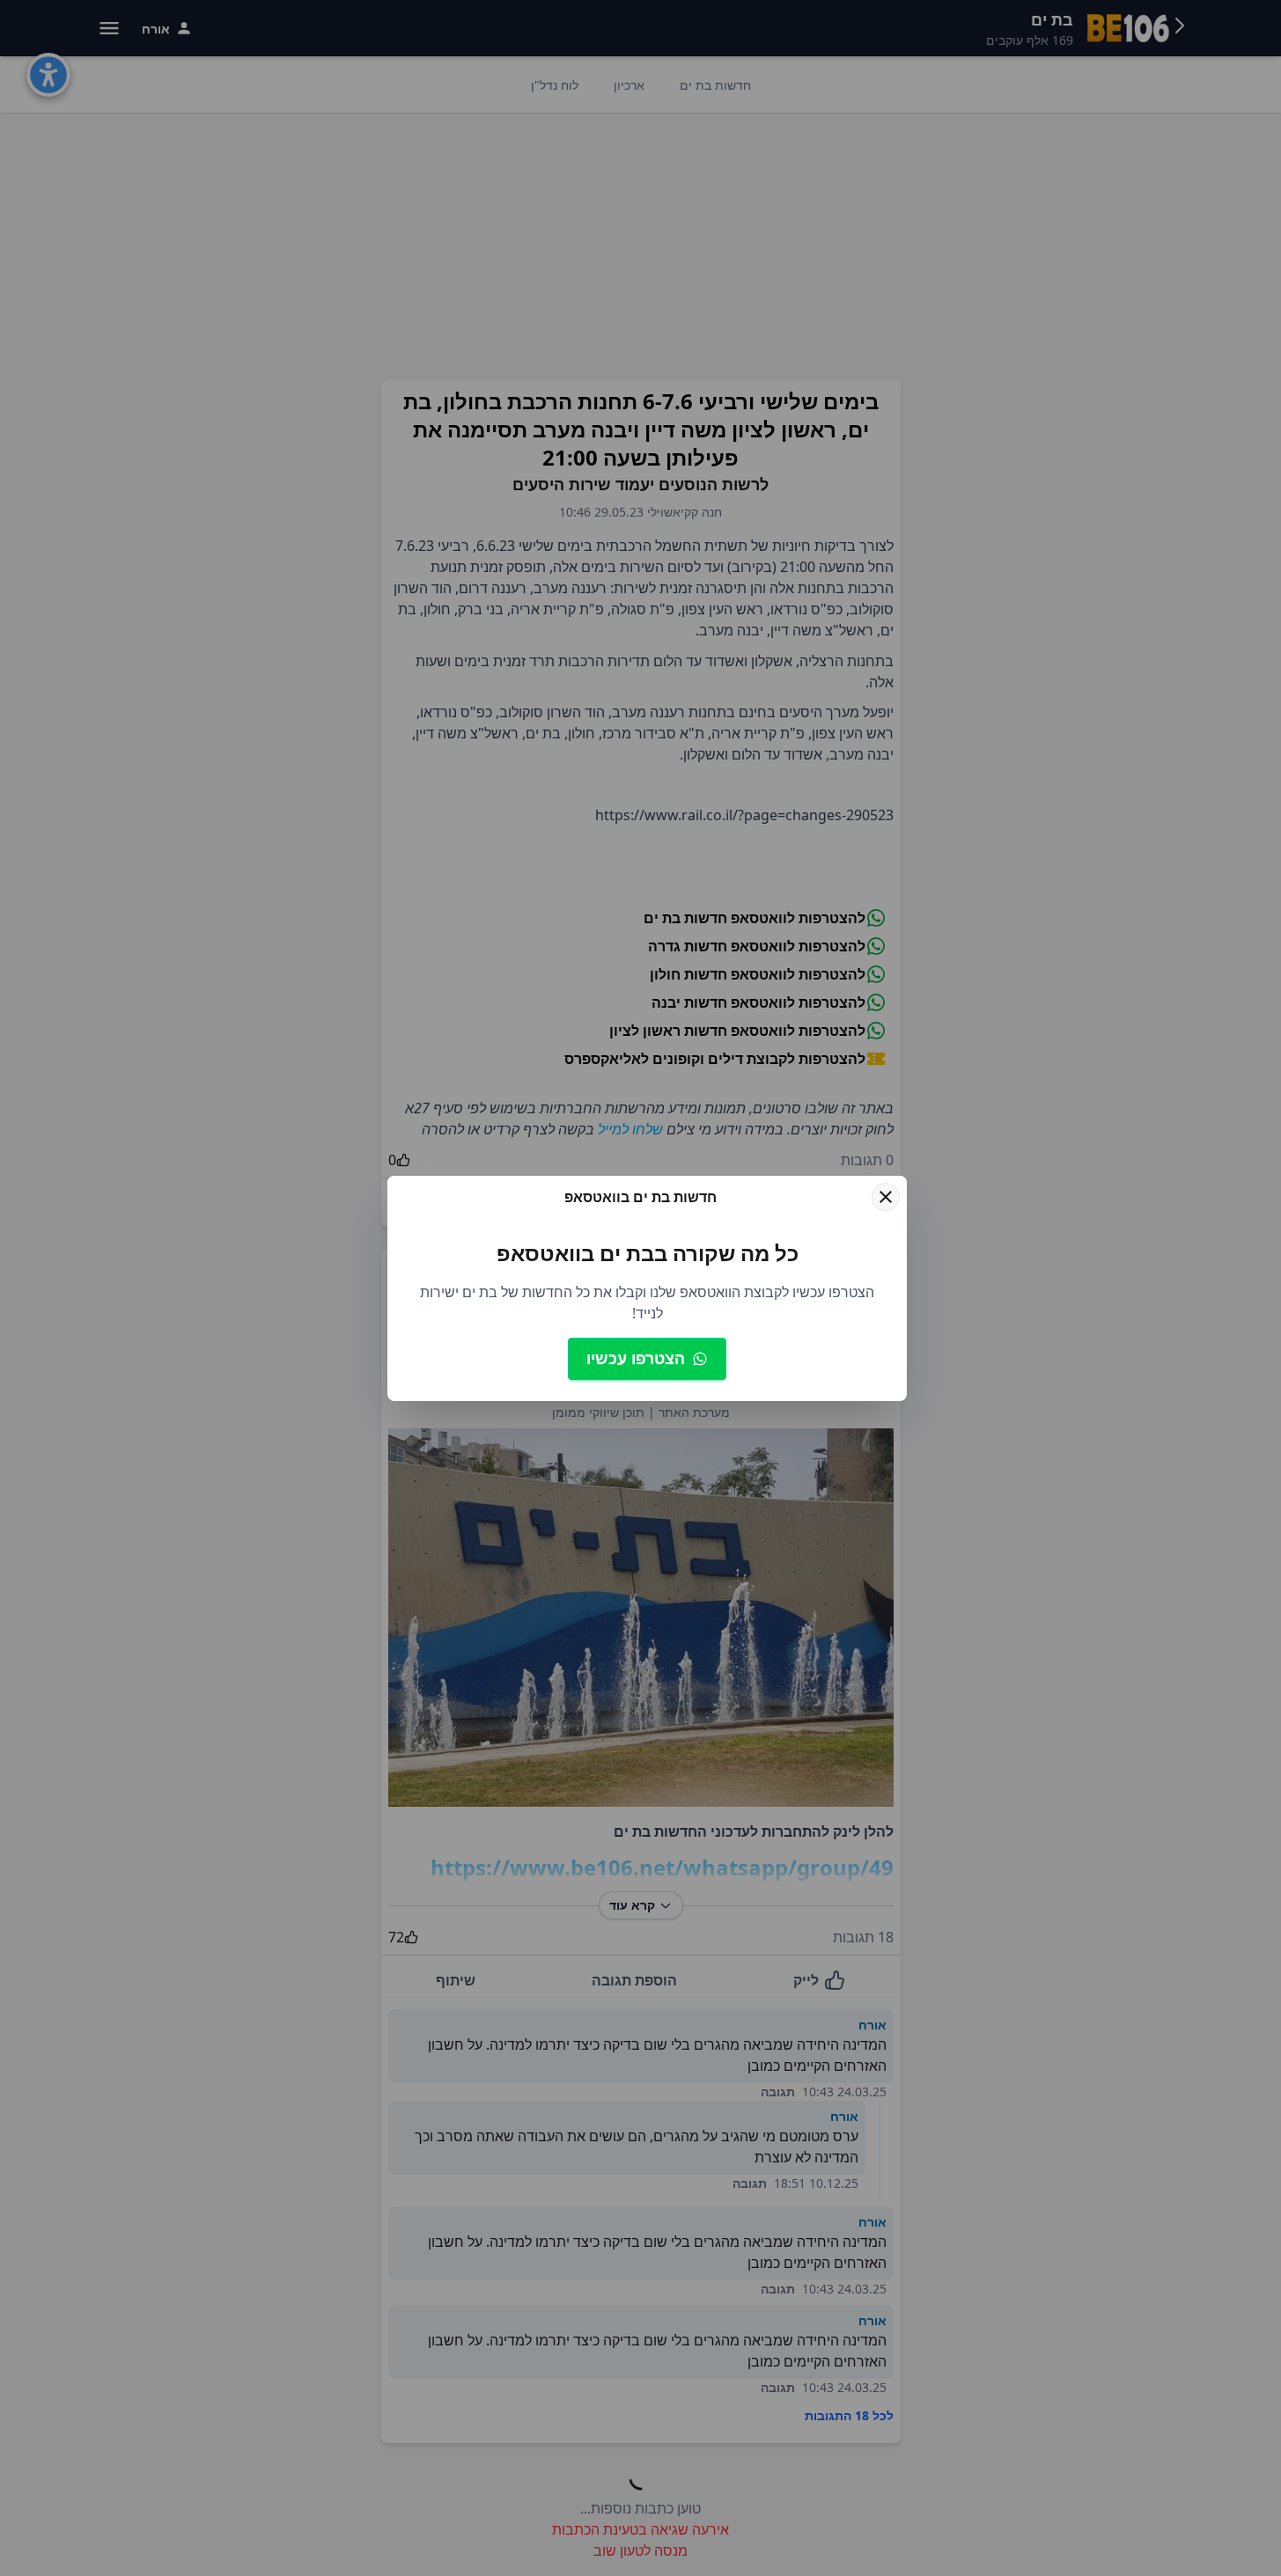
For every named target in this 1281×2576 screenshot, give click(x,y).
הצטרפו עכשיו (636, 1358)
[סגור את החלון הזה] (886, 1197)
